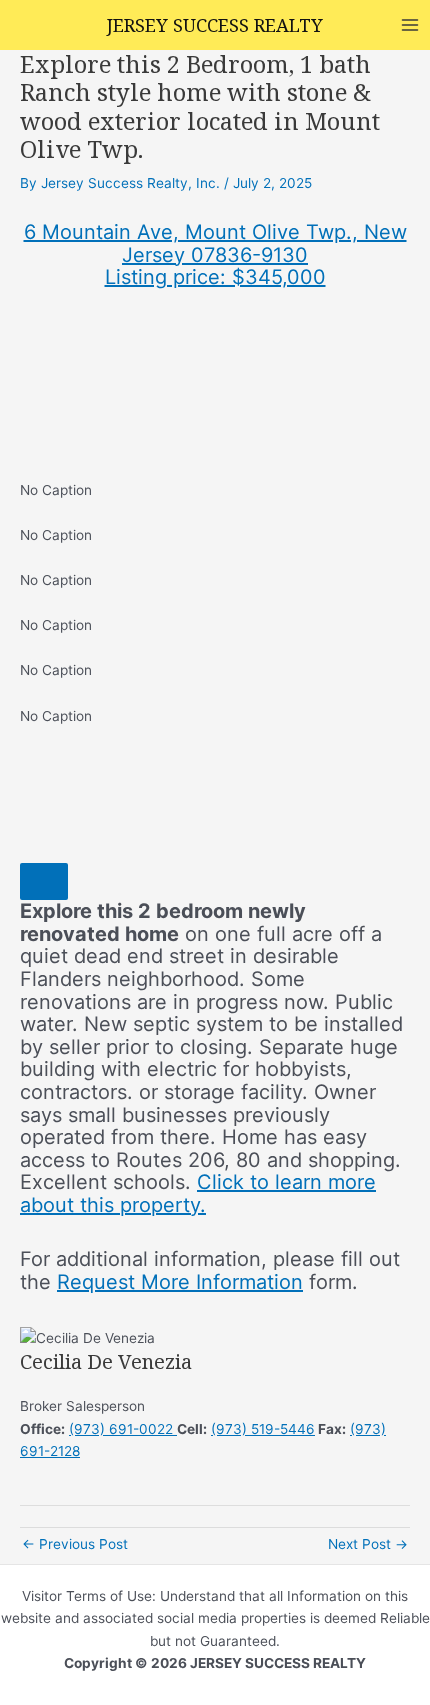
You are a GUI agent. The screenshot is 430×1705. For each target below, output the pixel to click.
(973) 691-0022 (123, 1429)
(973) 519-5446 (263, 1429)
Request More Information (180, 1282)
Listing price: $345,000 (215, 277)
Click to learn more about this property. (198, 1193)
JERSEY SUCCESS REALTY (215, 25)
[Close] (44, 882)
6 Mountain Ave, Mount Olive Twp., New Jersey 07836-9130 (215, 243)
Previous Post (75, 1544)
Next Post (368, 1544)
